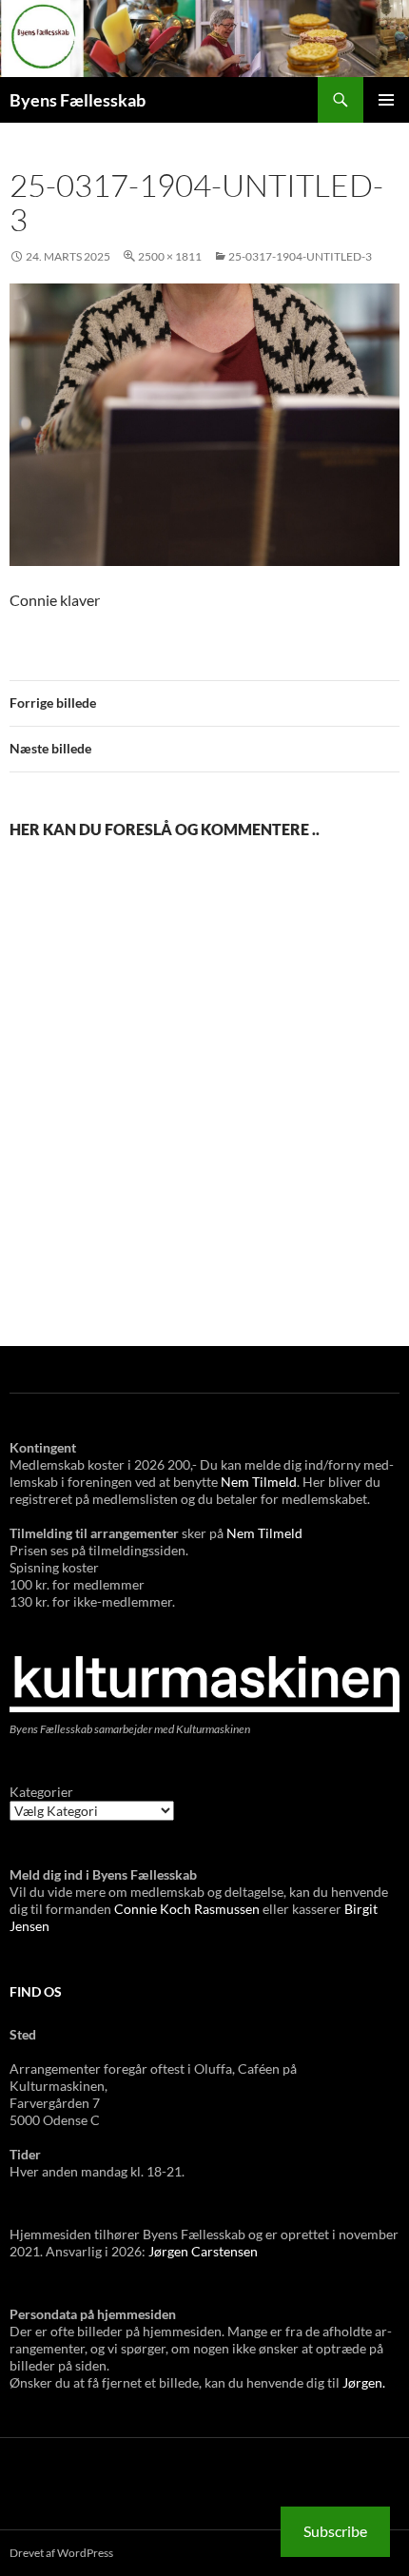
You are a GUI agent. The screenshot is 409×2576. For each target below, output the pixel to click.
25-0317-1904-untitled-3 (300, 256)
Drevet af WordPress (61, 2553)
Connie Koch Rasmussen (188, 1909)
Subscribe (335, 2531)
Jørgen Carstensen (203, 2251)
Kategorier (41, 1792)
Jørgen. (364, 2382)
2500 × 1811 (170, 256)
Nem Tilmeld (259, 1482)
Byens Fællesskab (78, 100)
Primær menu (386, 100)
